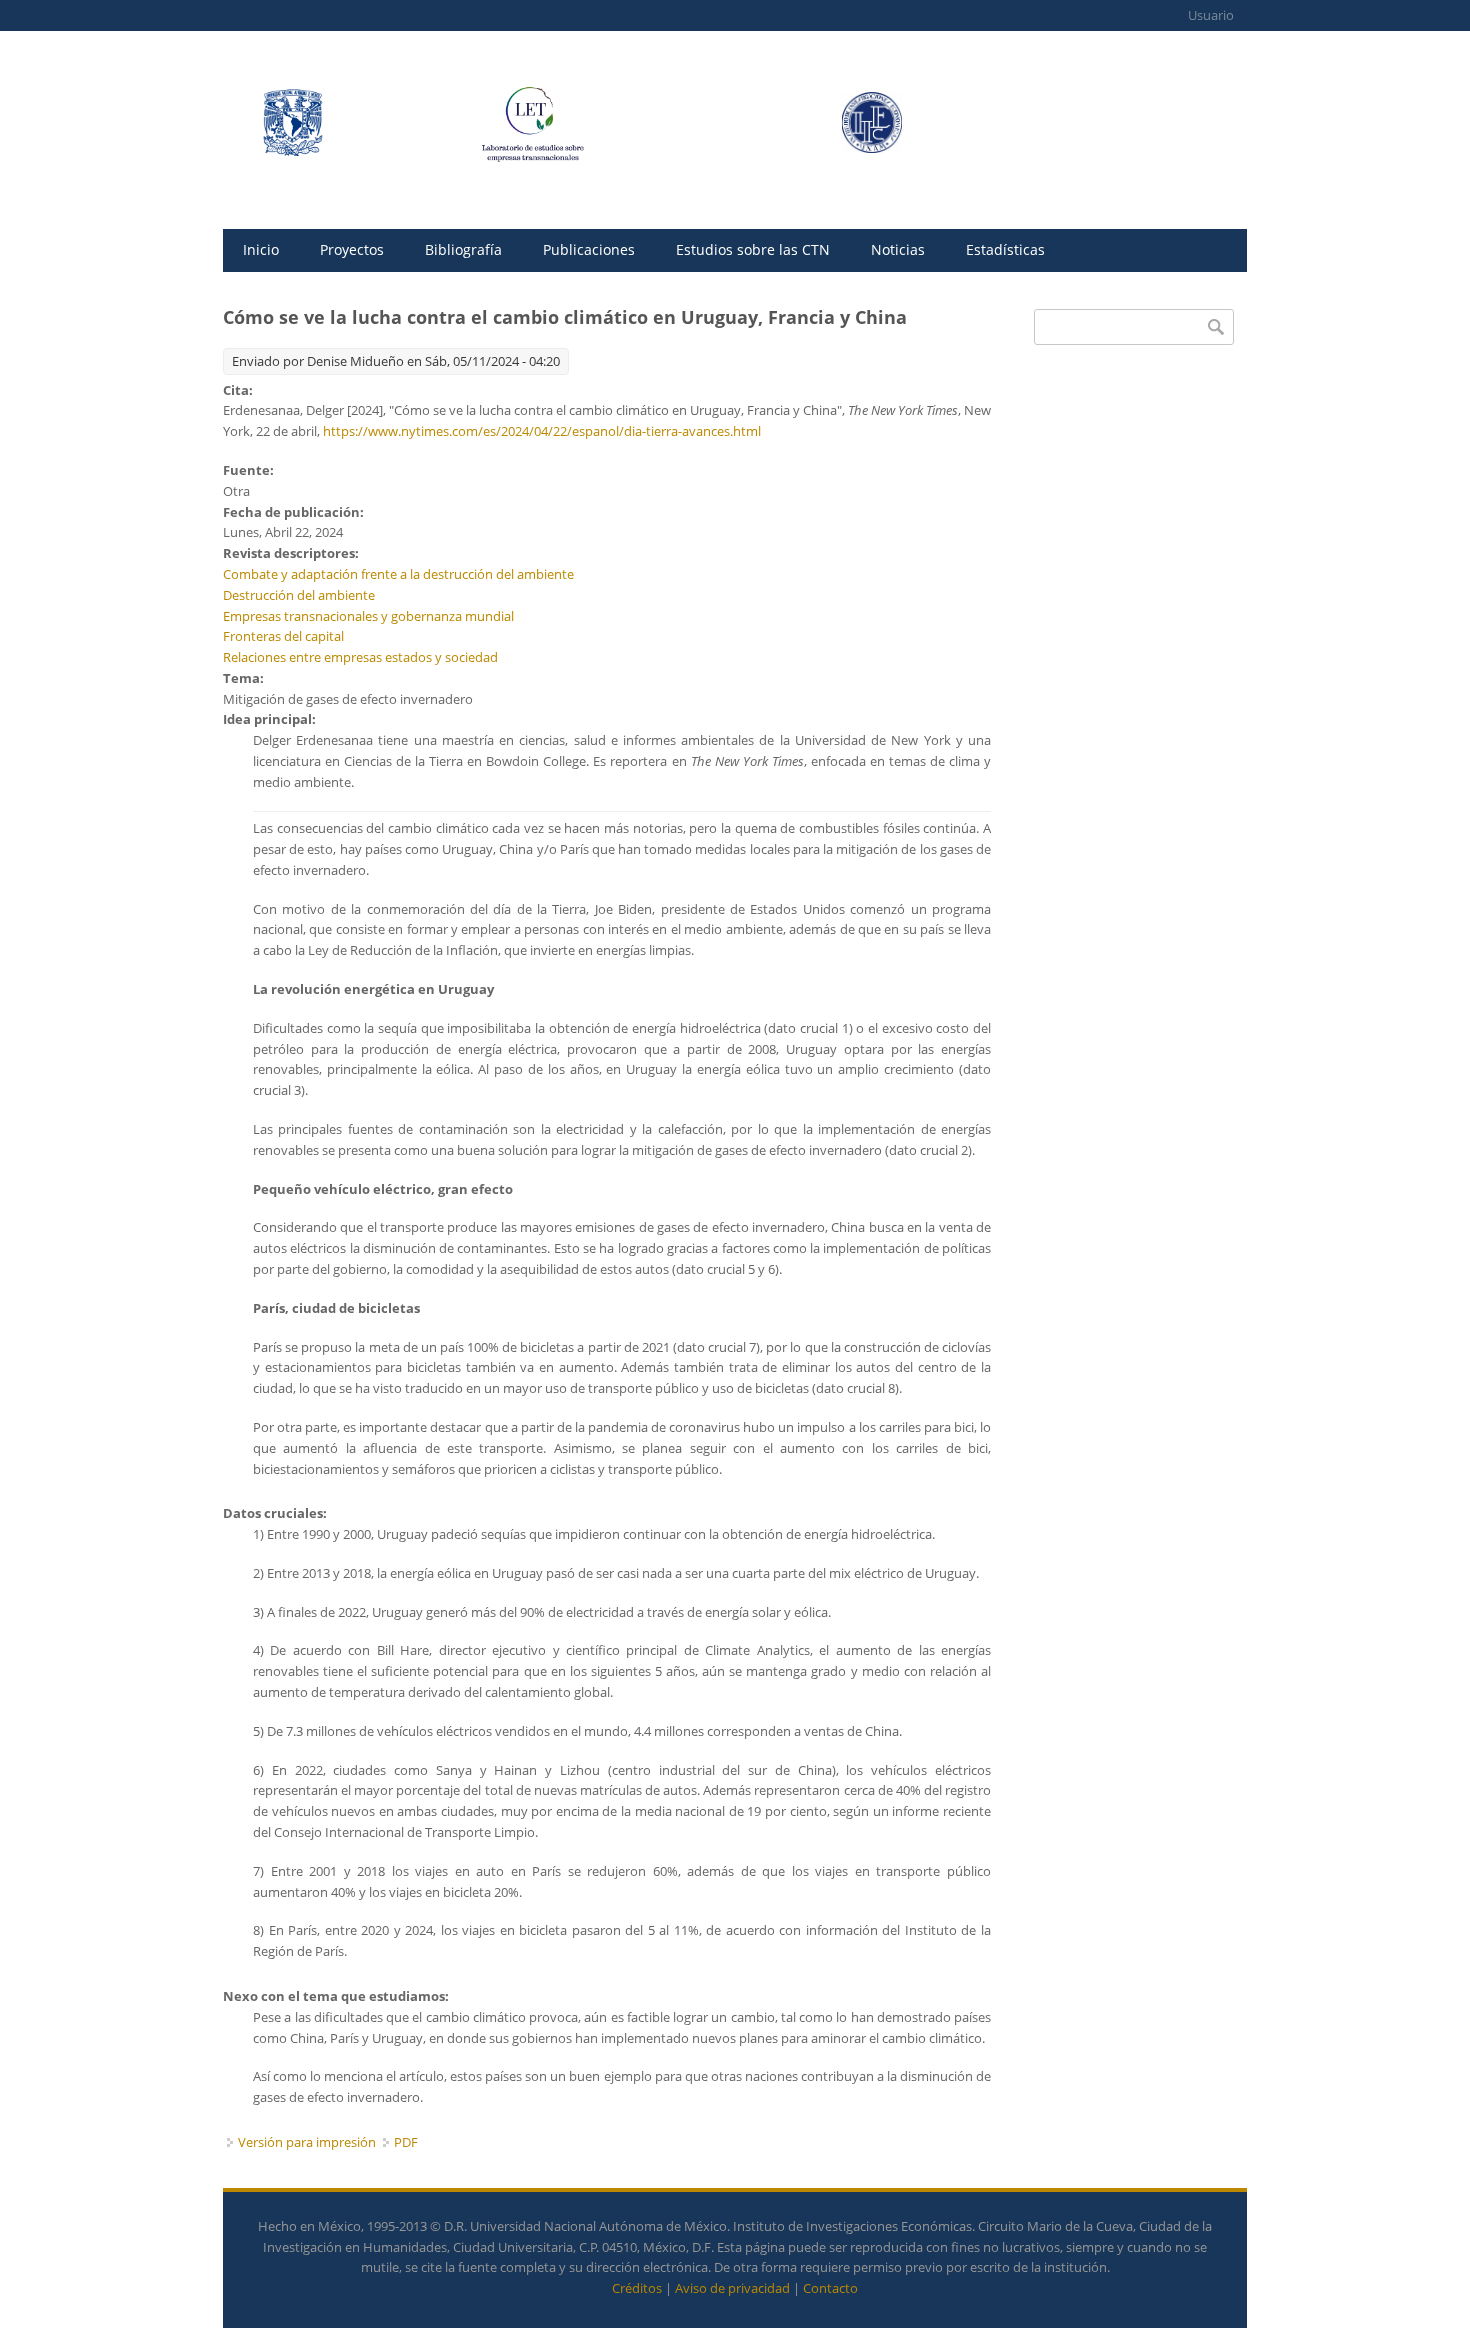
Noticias (898, 249)
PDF (406, 2142)
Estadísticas (1005, 249)
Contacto (830, 2288)
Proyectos (352, 249)
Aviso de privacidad (732, 2288)
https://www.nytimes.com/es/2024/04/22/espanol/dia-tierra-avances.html (542, 431)
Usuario (1211, 15)
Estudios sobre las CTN (753, 249)
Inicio (261, 249)
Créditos (637, 2288)
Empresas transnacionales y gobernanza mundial (368, 616)
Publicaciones (589, 249)
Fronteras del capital (283, 636)
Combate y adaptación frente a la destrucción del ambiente (398, 574)
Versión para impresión (307, 2142)
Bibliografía (463, 249)
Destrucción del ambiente (299, 595)
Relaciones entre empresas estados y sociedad (360, 657)
